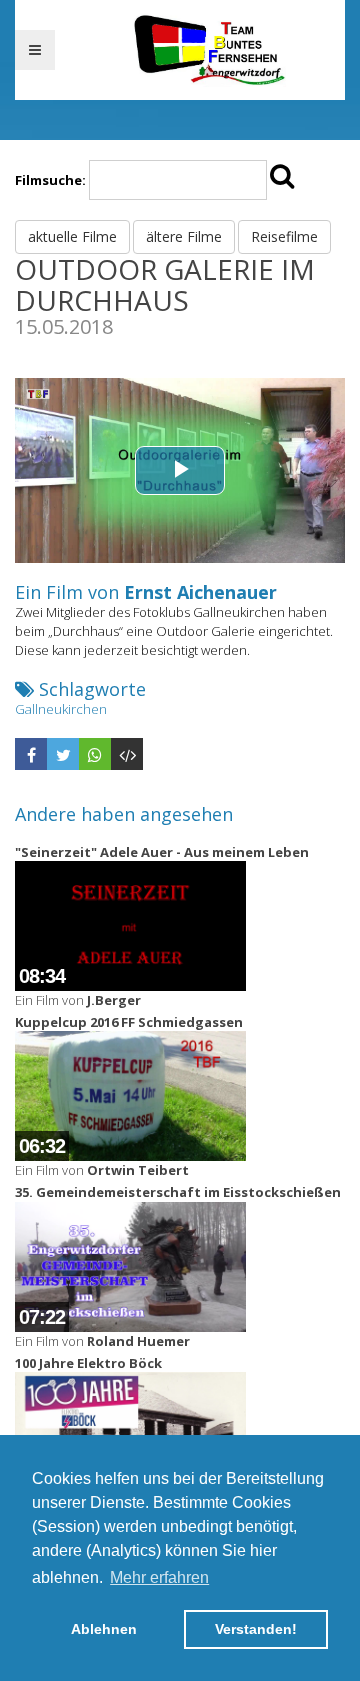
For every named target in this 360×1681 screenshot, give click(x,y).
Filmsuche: (50, 180)
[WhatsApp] (95, 754)
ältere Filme (184, 236)
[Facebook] (31, 754)
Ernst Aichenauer (200, 592)
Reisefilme (284, 236)
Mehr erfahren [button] (159, 1577)
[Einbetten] (127, 754)
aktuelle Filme (72, 236)
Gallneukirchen (61, 709)
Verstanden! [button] (256, 1629)
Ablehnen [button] (104, 1629)
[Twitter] (63, 754)
